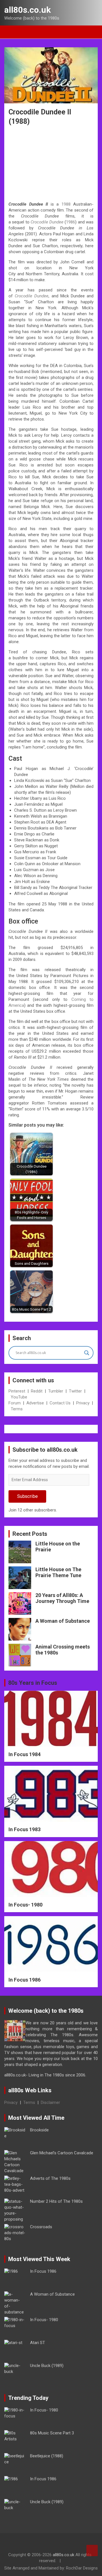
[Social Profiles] (35, 2544)
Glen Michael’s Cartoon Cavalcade (62, 2153)
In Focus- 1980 (25, 1905)
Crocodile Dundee (47, 222)
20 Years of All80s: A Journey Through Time (62, 1598)
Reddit (37, 1391)
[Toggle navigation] (11, 32)
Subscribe (27, 1496)
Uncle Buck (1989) (47, 2366)
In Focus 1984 (25, 1754)
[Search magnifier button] (87, 1353)
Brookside (39, 2130)
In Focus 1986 (25, 1980)
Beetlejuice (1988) (47, 2456)
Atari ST (38, 2343)
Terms (17, 1409)
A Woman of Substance (63, 1621)
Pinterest (17, 1391)
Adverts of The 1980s (50, 2178)
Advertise (35, 1403)
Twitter (75, 1391)
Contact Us (60, 1403)
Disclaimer (50, 2102)
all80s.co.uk (27, 10)
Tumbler (56, 1391)
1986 (71, 222)
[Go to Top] (92, 2551)
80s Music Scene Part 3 (52, 2433)
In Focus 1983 (25, 1829)
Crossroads (41, 2227)
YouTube (19, 1397)
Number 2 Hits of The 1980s (56, 2201)
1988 (66, 204)
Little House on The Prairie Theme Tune (58, 1572)
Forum (15, 1403)
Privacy (83, 1403)
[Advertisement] (51, 164)
